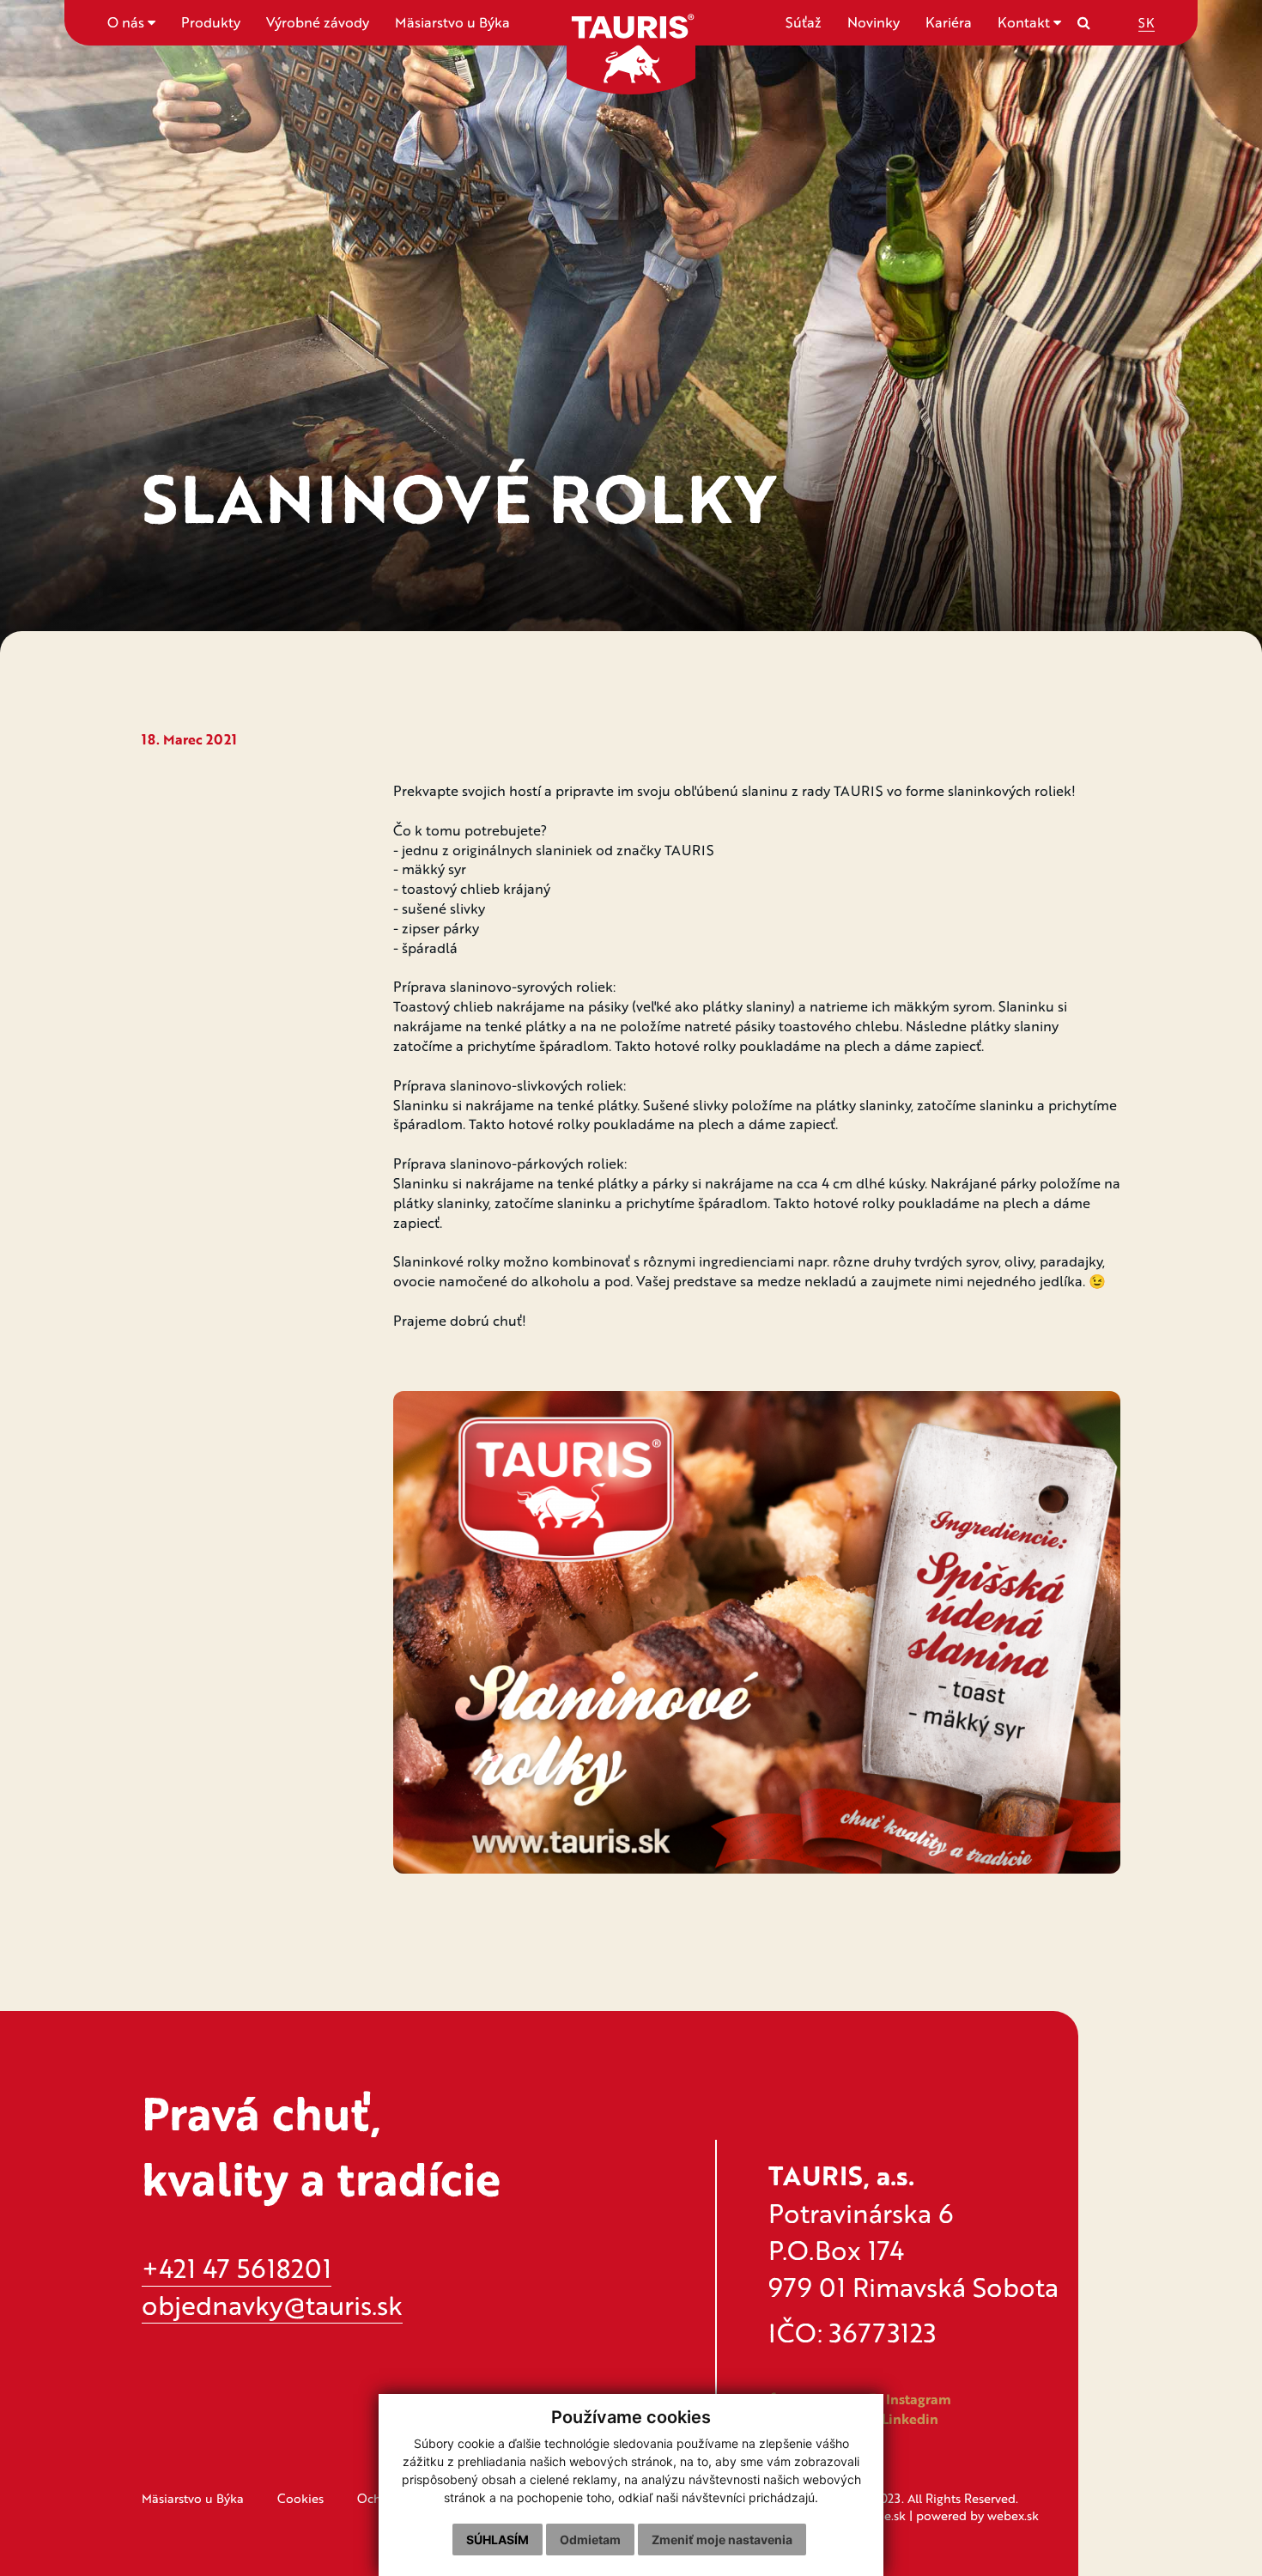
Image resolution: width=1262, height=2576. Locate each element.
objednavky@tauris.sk (272, 2305)
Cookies (300, 2498)
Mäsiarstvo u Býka (452, 22)
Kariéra (949, 22)
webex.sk (1013, 2515)
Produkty (211, 22)
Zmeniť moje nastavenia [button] (722, 2540)
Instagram (917, 2399)
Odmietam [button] (590, 2540)
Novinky (874, 22)
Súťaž (804, 22)
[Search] (1084, 22)
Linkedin (908, 2419)
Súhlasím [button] (498, 2540)
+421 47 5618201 (237, 2268)
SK (1147, 22)
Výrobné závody (318, 22)
